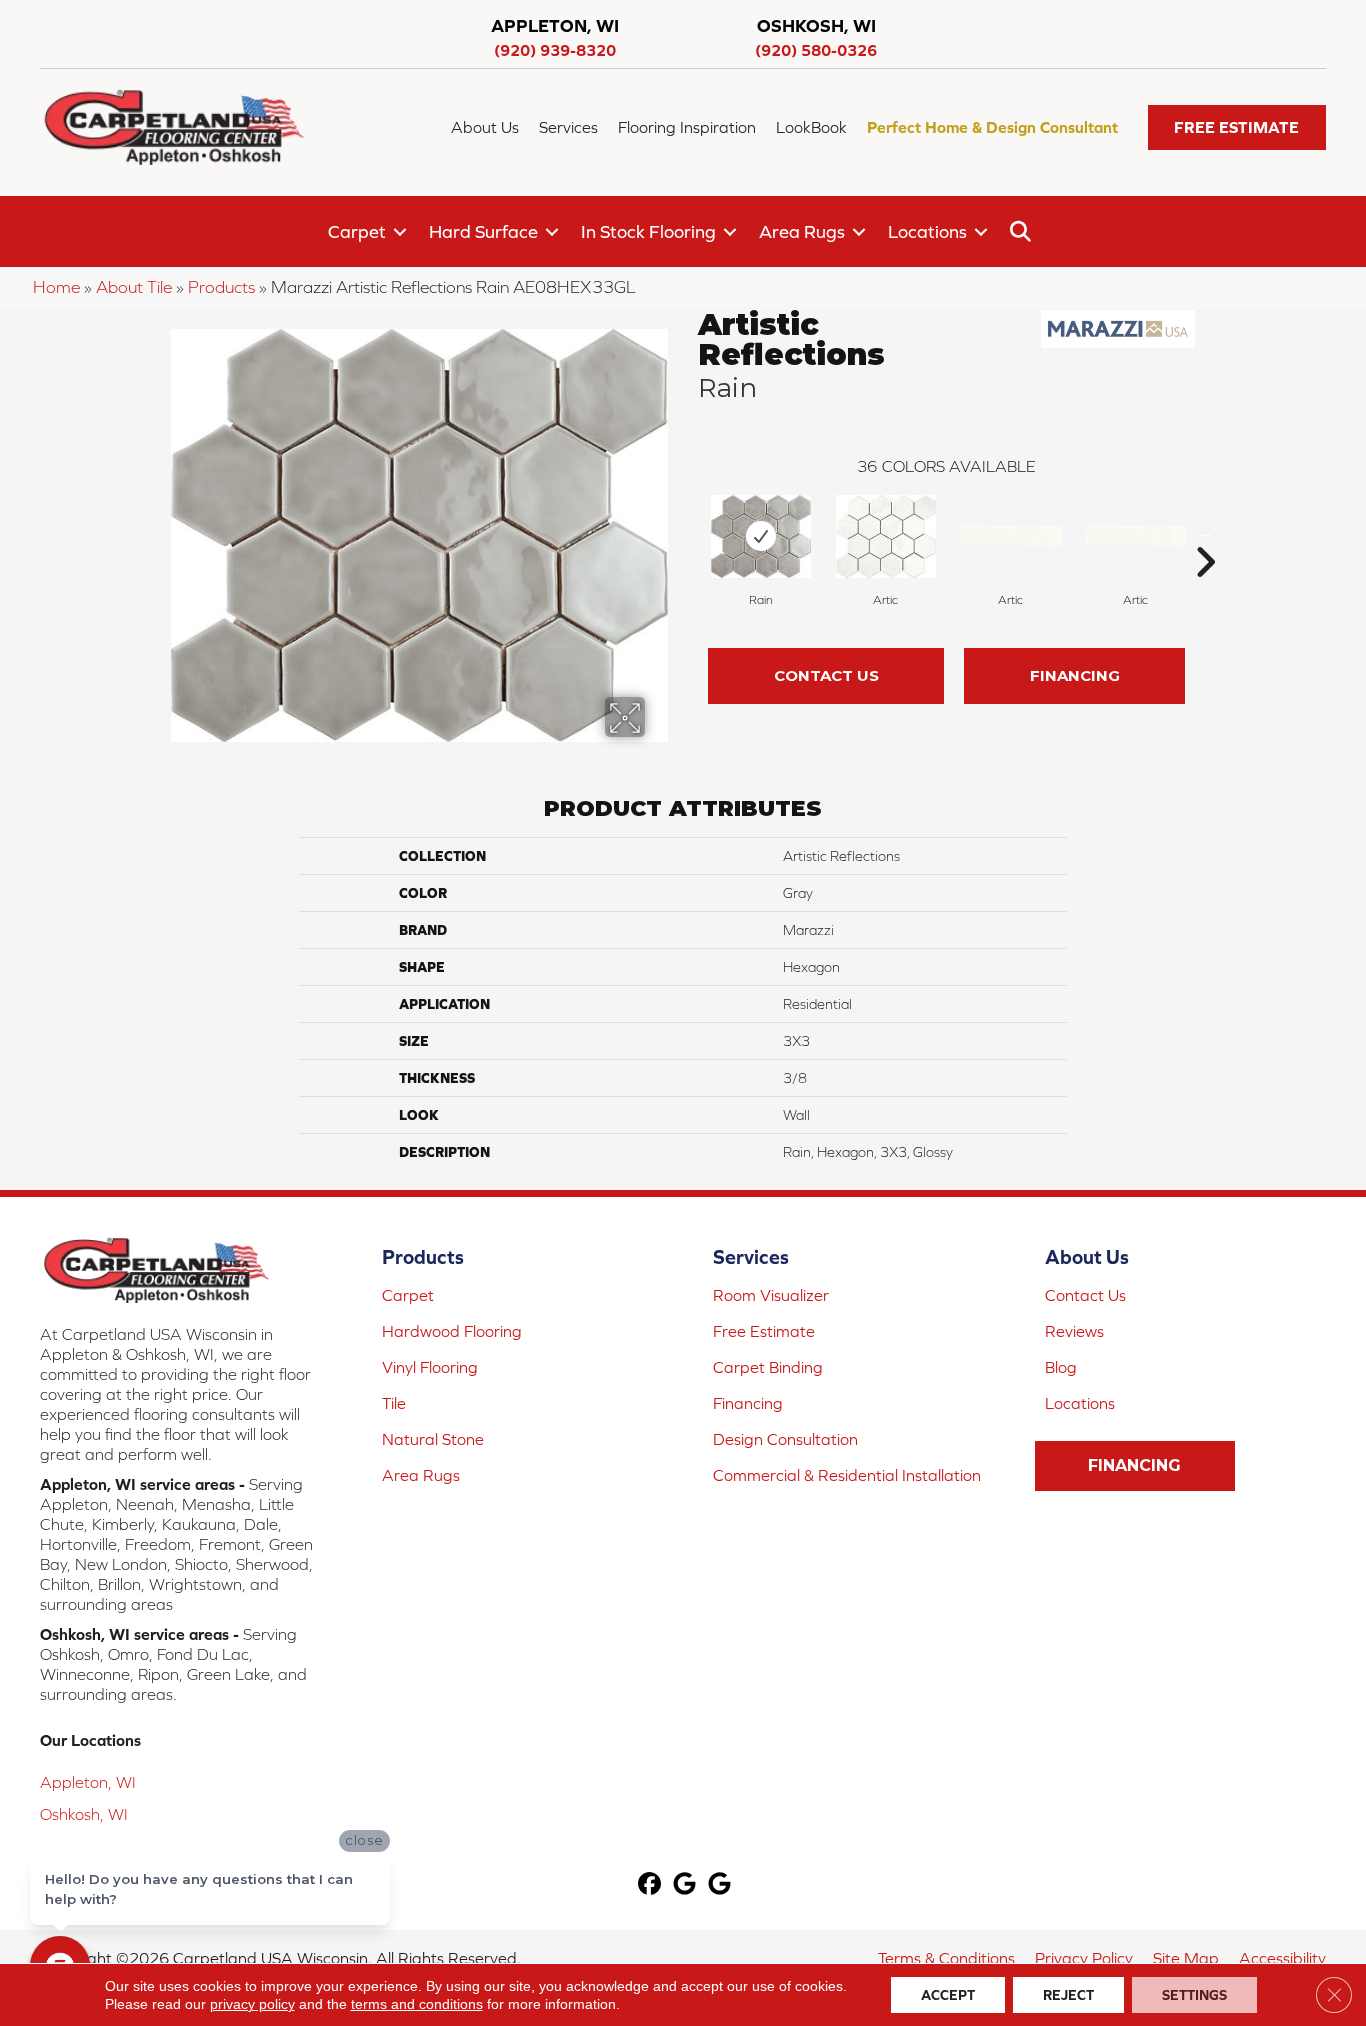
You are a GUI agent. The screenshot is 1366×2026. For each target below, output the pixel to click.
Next (1205, 532)
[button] (1237, 127)
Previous (688, 532)
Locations (927, 231)
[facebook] (650, 1885)
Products (221, 287)
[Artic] (886, 536)
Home (56, 287)
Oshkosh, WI (84, 1814)
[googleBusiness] (685, 1885)
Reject (1068, 1995)
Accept (948, 1995)
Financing (1075, 675)
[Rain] (761, 536)
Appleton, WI (88, 1782)
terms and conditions (417, 2004)
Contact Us (826, 675)
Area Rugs (802, 231)
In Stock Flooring (648, 231)
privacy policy (252, 2004)
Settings (1194, 1995)
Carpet (357, 231)
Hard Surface (483, 231)
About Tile (134, 287)
